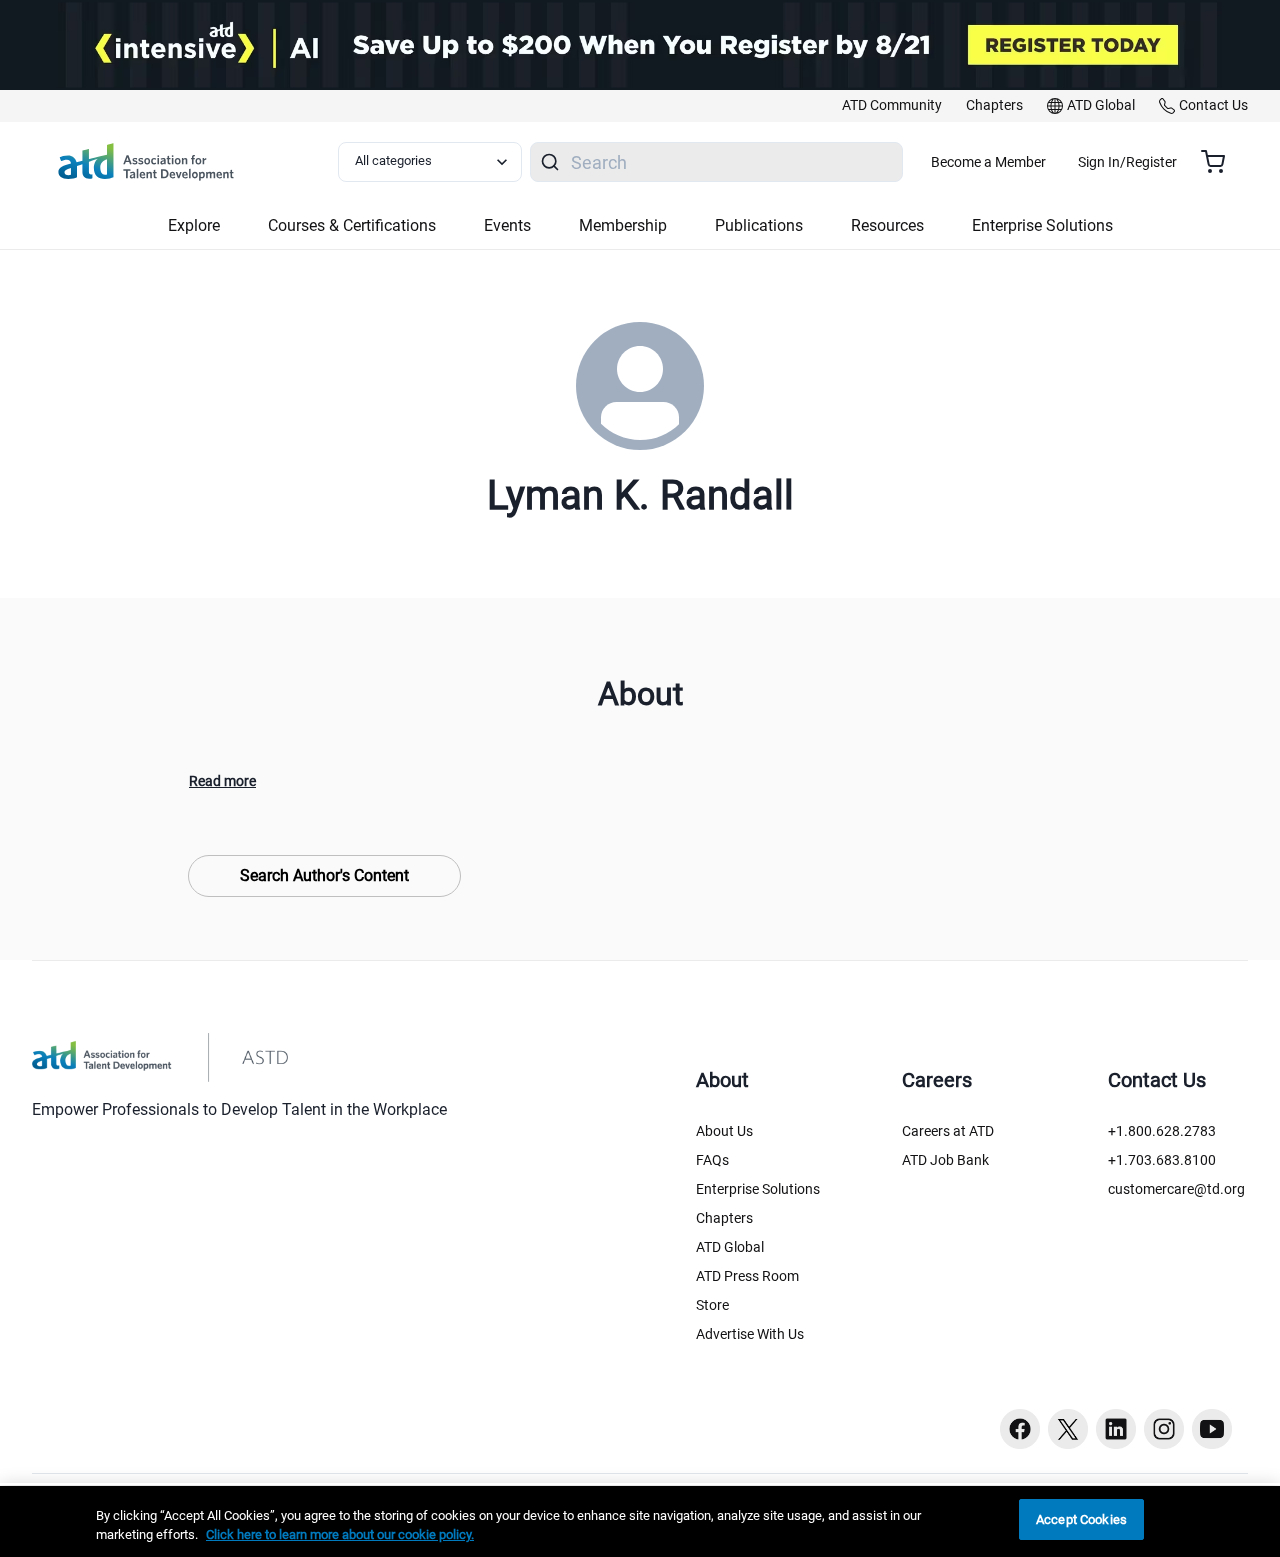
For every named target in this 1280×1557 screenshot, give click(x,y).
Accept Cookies (1081, 1519)
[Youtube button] (1212, 1429)
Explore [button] (194, 225)
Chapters (724, 1218)
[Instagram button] (1164, 1429)
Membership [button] (623, 225)
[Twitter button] (1068, 1429)
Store (712, 1305)
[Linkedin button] (1116, 1429)
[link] (892, 106)
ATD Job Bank (945, 1160)
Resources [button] (887, 225)
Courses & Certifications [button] (352, 225)
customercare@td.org (1176, 1189)
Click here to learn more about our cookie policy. (340, 1535)
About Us (724, 1131)
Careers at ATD (948, 1131)
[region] (640, 1521)
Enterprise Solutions (758, 1189)
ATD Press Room (747, 1276)
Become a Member (988, 162)
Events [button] (507, 225)
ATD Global (730, 1247)
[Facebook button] (1020, 1429)
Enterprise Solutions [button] (1042, 225)
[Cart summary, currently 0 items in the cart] (1220, 162)
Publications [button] (759, 225)
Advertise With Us (750, 1334)
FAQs (712, 1160)
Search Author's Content (324, 875)
